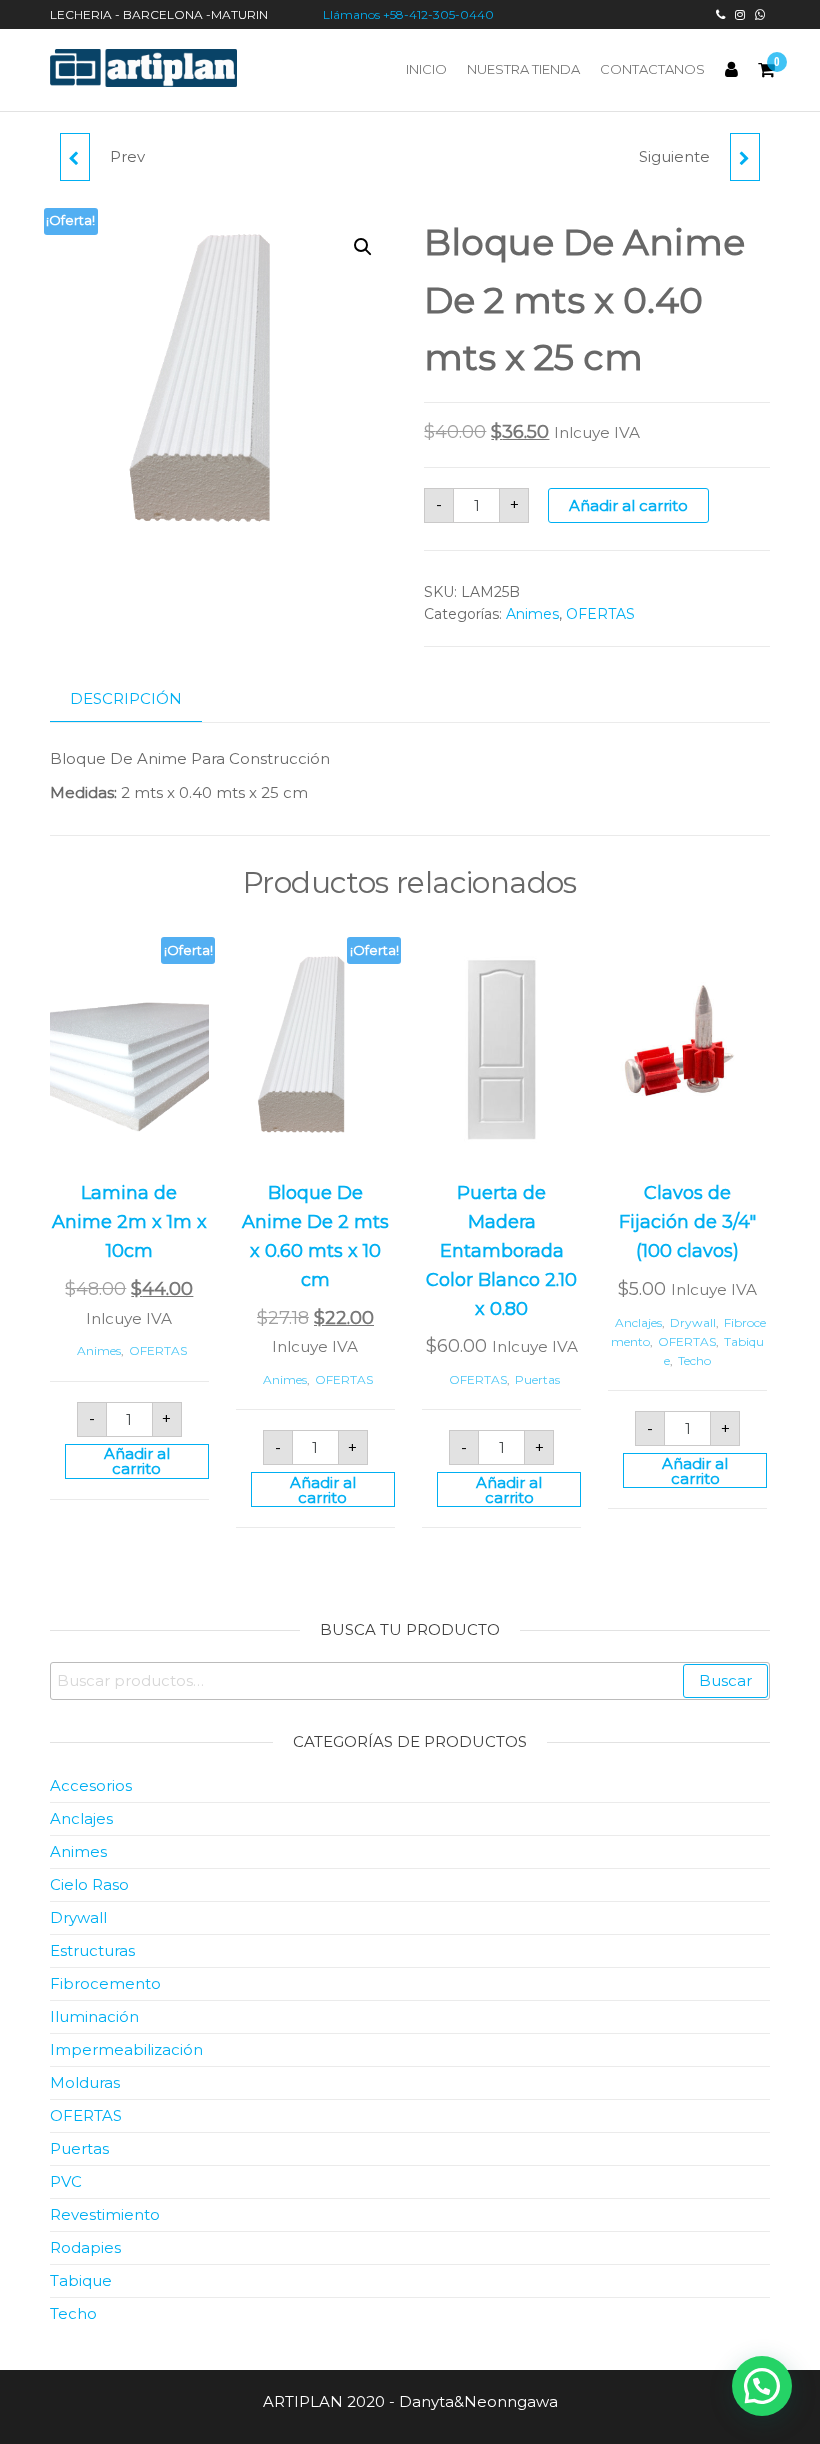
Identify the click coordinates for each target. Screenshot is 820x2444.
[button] (363, 247)
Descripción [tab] (126, 698)
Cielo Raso (89, 1884)
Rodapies (85, 2247)
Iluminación (94, 2016)
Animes (532, 614)
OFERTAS (600, 614)
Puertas (537, 1379)
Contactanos (652, 69)
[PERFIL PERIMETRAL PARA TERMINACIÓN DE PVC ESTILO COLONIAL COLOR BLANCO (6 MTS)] (75, 157)
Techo (694, 1360)
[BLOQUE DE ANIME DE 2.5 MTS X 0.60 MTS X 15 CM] (745, 157)
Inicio (426, 69)
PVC (66, 2181)
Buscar (725, 1680)
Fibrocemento (105, 1983)
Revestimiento (105, 2214)
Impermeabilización (126, 2049)
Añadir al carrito (628, 505)
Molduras (85, 2082)
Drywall (693, 1322)
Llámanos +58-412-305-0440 (410, 14)
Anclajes (638, 1322)
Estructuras (92, 1950)
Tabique (81, 2280)
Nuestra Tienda (523, 69)
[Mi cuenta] (731, 70)
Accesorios (91, 1785)
